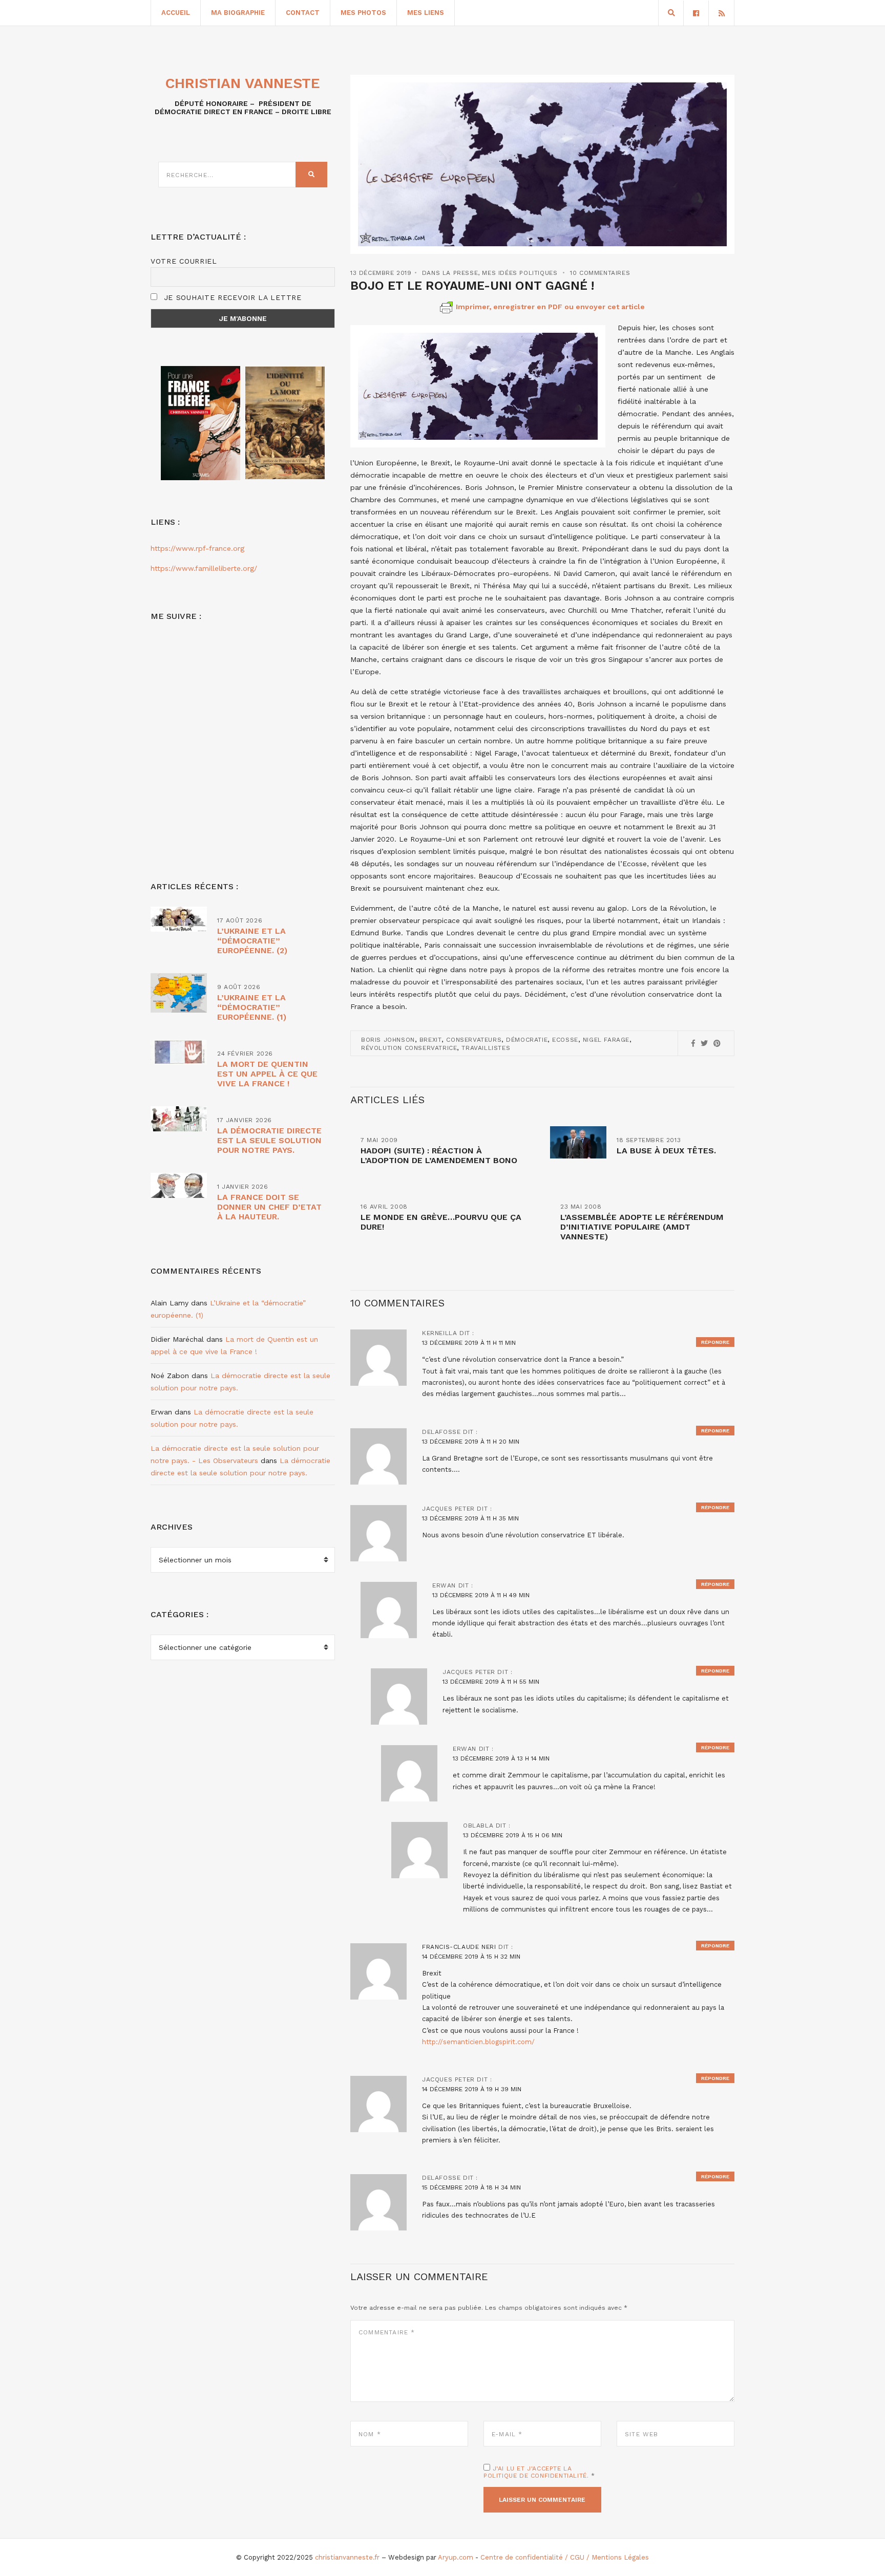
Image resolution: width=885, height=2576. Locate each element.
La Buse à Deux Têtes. (666, 1151)
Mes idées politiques (520, 273)
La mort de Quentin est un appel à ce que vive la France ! (267, 1074)
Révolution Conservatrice (409, 1048)
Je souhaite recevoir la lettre (231, 297)
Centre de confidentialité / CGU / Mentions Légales (565, 2557)
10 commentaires (600, 273)
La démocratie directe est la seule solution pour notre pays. (269, 1140)
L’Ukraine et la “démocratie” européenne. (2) (252, 941)
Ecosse (565, 1040)
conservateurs (474, 1040)
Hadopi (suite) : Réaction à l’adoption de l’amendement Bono (439, 1155)
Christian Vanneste (243, 83)
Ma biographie (238, 13)
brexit (431, 1040)
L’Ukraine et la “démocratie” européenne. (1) (252, 1007)
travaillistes (486, 1048)
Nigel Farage (606, 1040)
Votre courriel (184, 261)
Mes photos (363, 13)
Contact (303, 13)
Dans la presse (450, 273)
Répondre (715, 1342)
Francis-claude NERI (459, 1947)
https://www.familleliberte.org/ (204, 568)
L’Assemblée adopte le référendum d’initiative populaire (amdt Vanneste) (642, 1227)
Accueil (176, 13)
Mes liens (426, 13)
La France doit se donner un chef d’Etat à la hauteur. (269, 1207)
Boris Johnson (388, 1040)
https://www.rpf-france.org (197, 548)
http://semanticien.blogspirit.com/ (478, 2042)
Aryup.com (456, 2557)
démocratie (527, 1040)
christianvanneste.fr (347, 2557)
